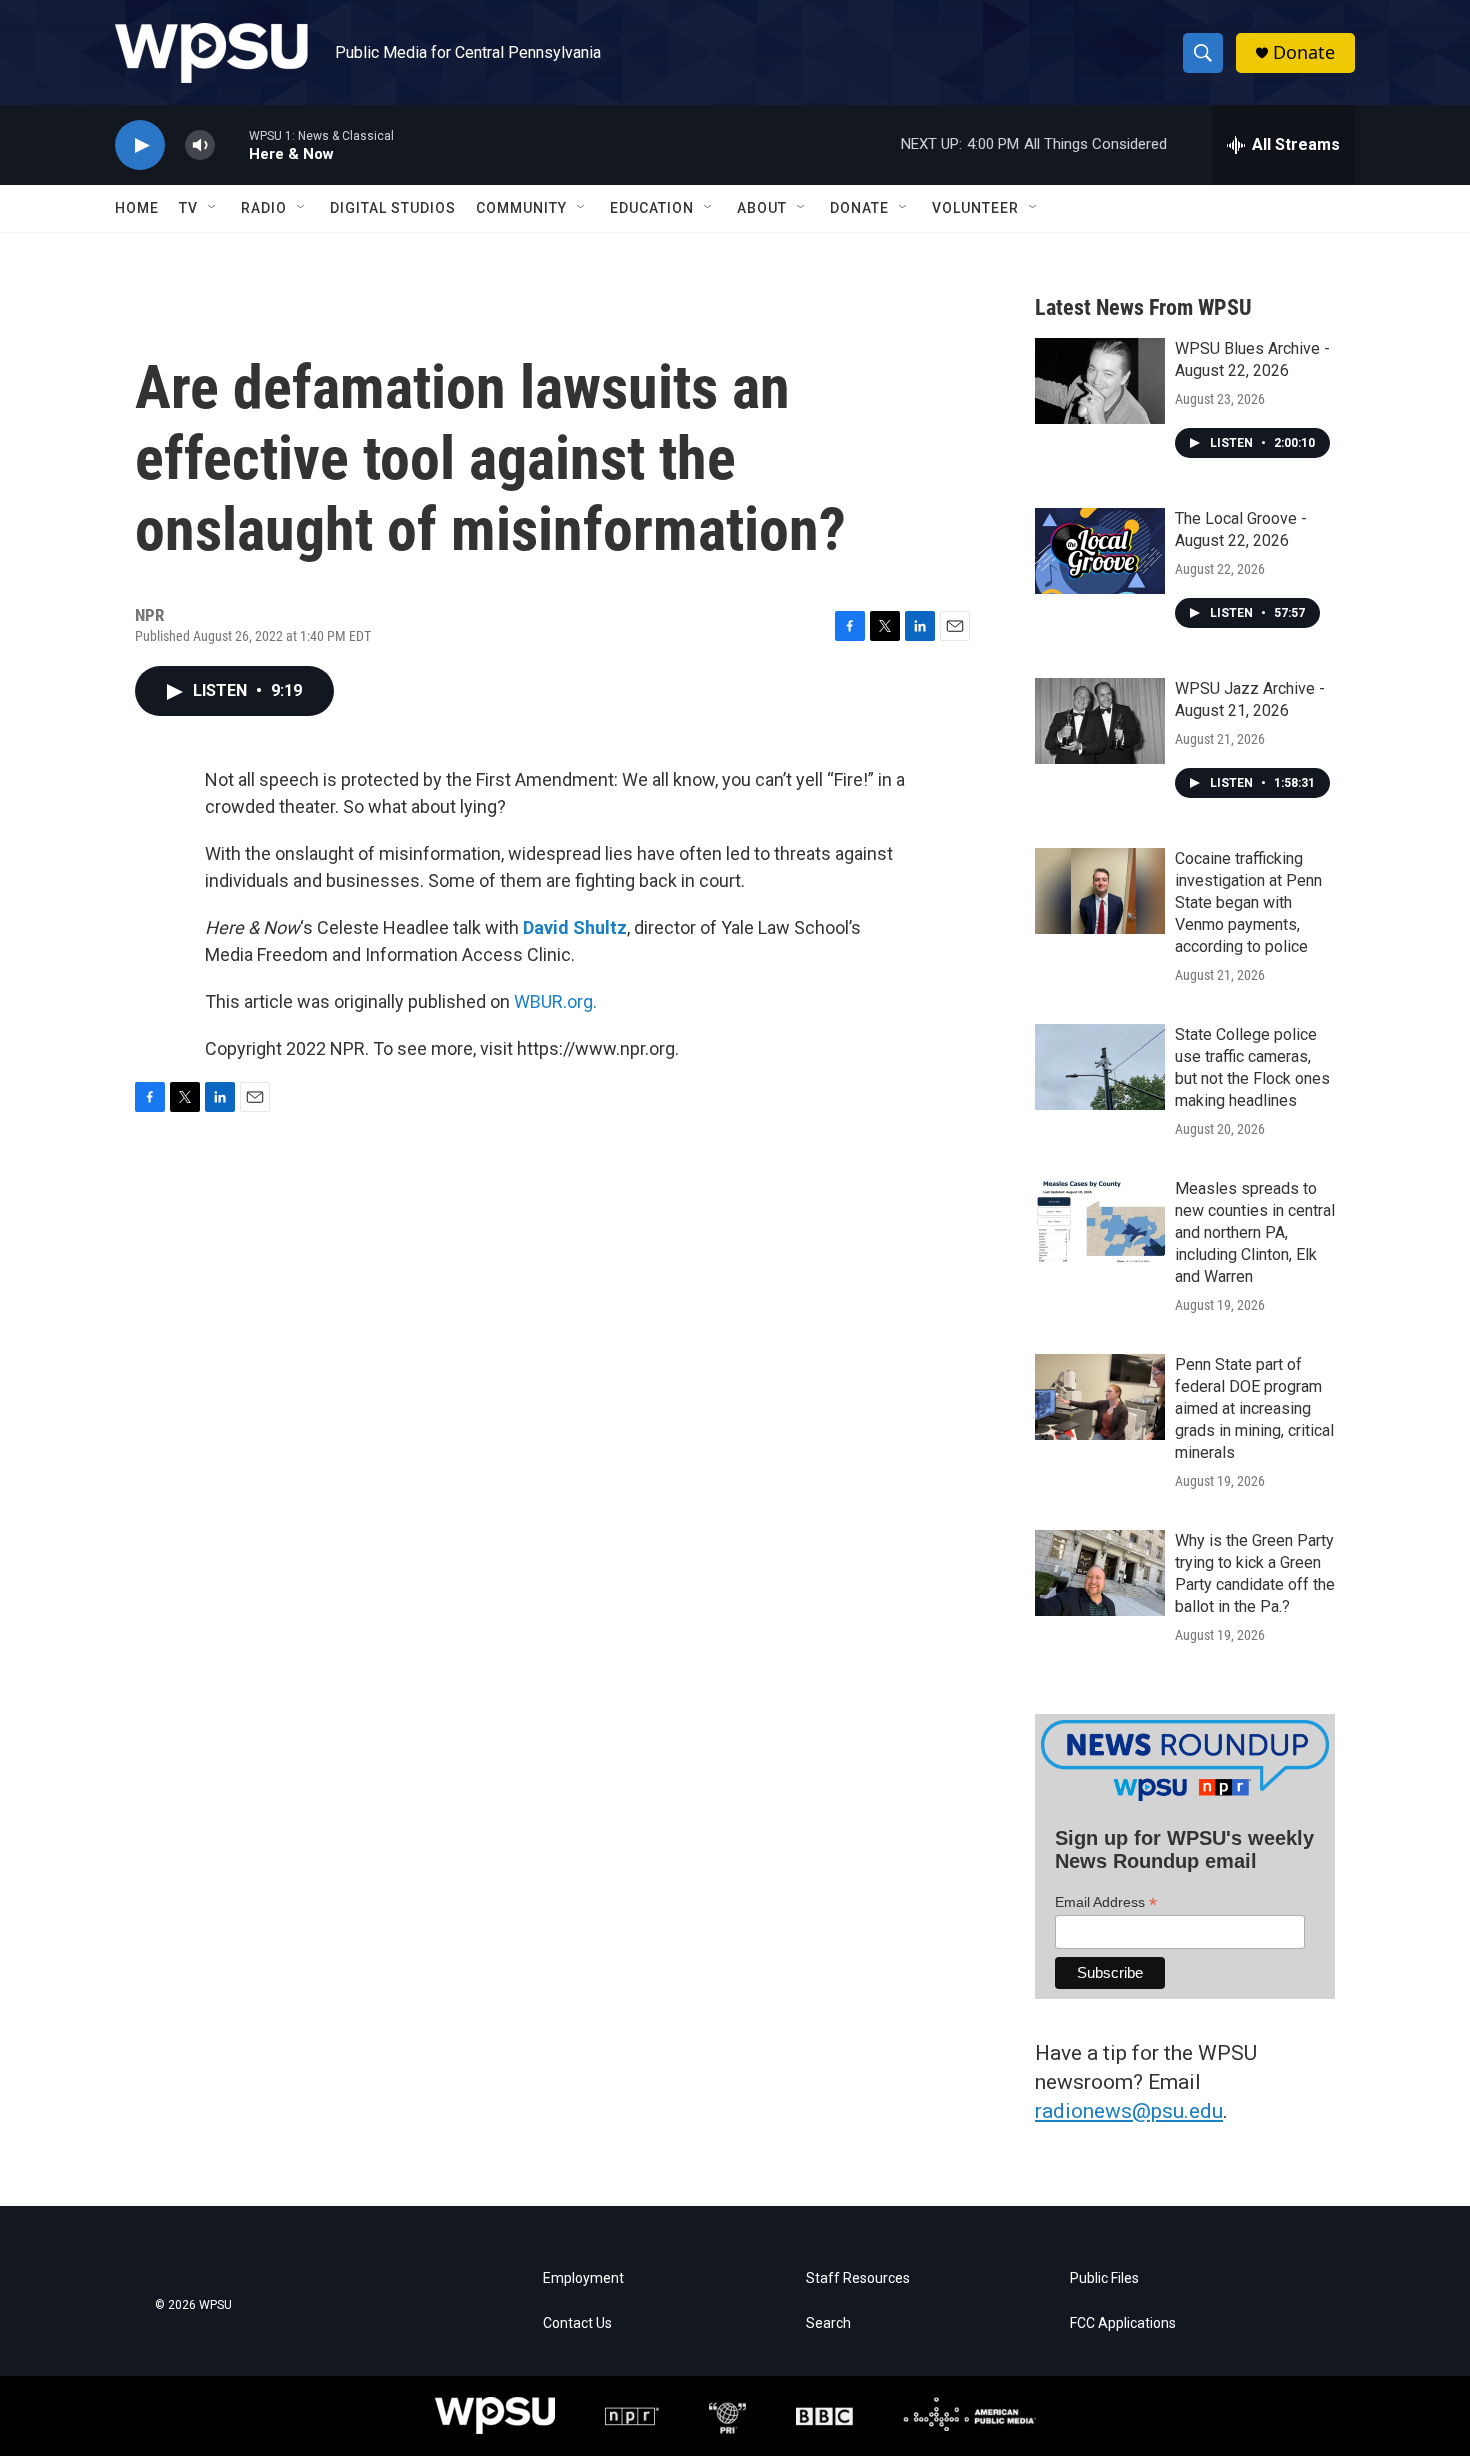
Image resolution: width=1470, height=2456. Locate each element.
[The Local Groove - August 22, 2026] (1100, 551)
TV (188, 208)
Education (652, 208)
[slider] (232, 144)
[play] (140, 145)
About (762, 208)
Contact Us (577, 2323)
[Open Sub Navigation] (213, 208)
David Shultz (575, 927)
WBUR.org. (555, 1001)
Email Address (1106, 1902)
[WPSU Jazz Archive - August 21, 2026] (1100, 721)
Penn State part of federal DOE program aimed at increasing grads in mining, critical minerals (1254, 1408)
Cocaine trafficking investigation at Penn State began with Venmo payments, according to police (1248, 902)
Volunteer (975, 208)
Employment (583, 2278)
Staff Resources (858, 2278)
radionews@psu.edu (1129, 2111)
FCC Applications (1123, 2323)
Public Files (1104, 2278)
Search (828, 2323)
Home (137, 208)
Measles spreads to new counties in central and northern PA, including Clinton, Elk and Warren (1255, 1232)
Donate (1304, 52)
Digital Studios (393, 208)
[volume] (200, 145)
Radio (264, 208)
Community (521, 208)
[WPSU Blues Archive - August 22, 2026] (1100, 381)
